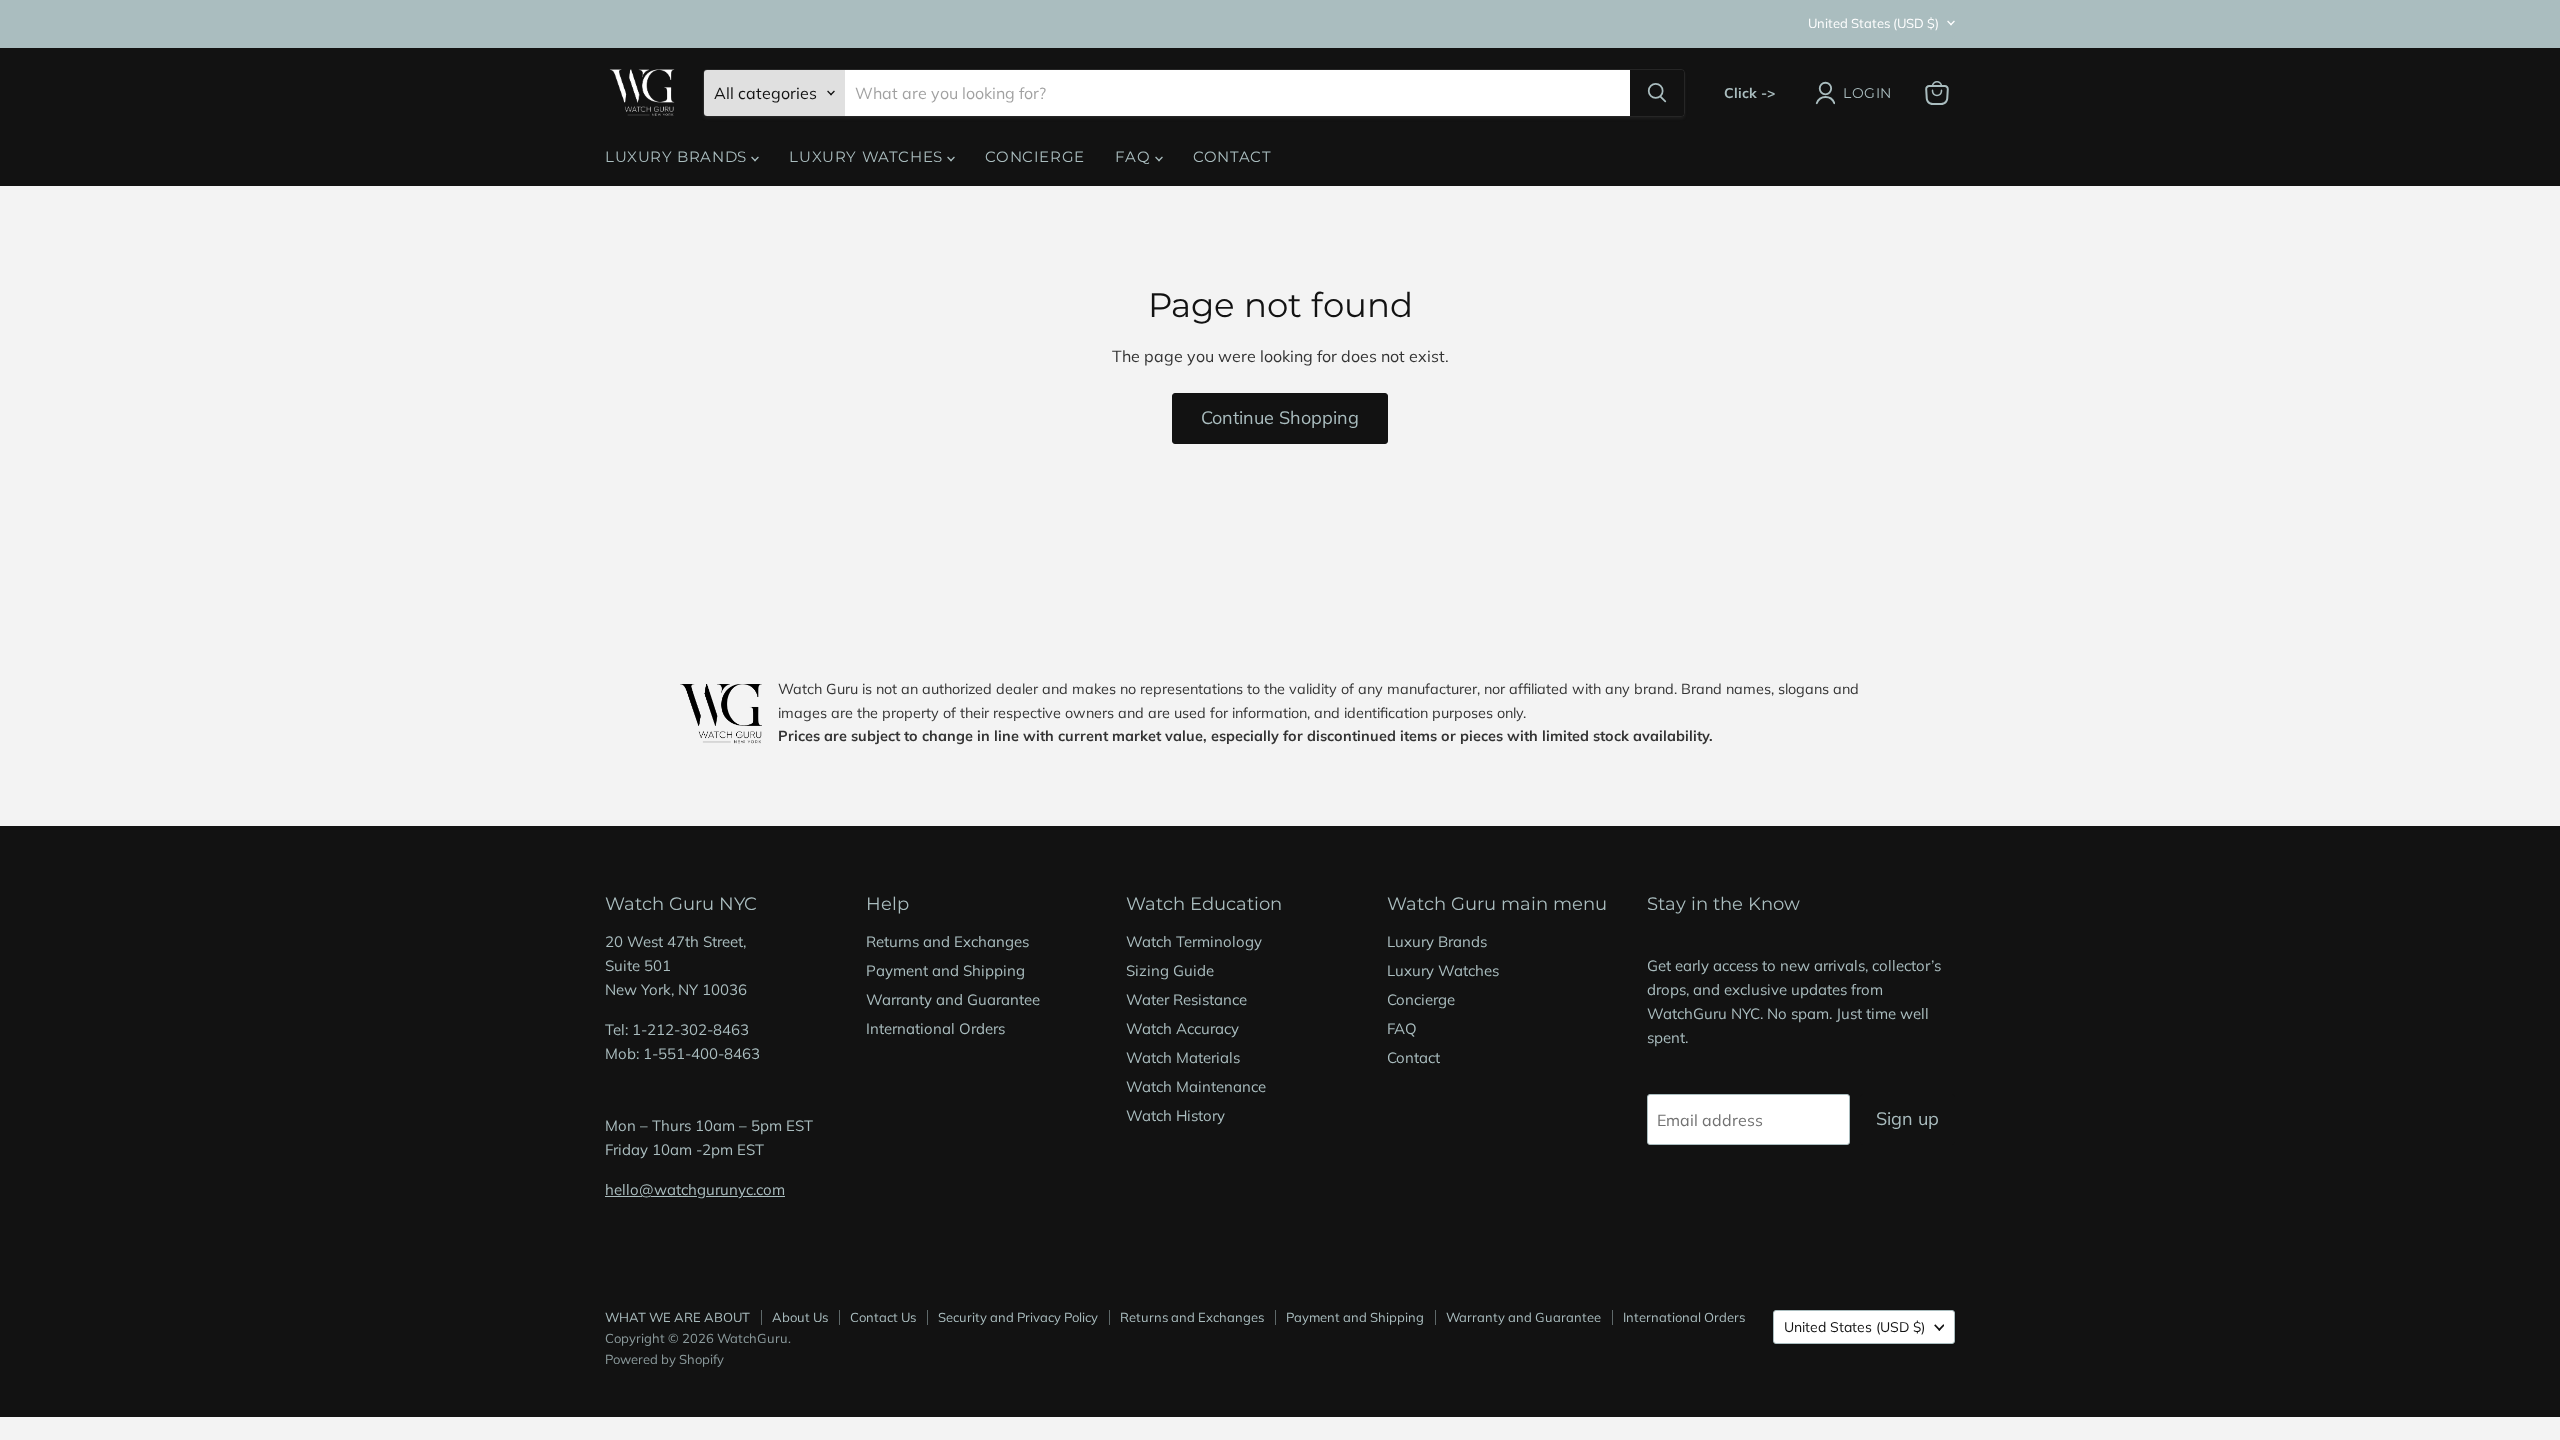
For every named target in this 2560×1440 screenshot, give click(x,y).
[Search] (1657, 93)
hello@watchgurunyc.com (695, 1189)
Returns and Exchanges (947, 941)
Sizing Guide (1170, 970)
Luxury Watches (868, 156)
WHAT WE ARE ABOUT (677, 1317)
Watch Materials (1183, 1057)
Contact (1232, 156)
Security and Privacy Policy (1018, 1317)
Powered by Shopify (664, 1359)
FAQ (1135, 156)
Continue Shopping (1280, 417)
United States (1873, 23)
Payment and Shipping (945, 970)
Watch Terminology (1194, 941)
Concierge (1034, 156)
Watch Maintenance (1196, 1086)
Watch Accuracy (1182, 1028)
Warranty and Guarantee (953, 999)
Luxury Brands (678, 156)
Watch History (1175, 1115)
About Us (800, 1317)
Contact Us (883, 1317)
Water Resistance (1186, 999)
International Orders (935, 1028)
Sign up (1907, 1118)
